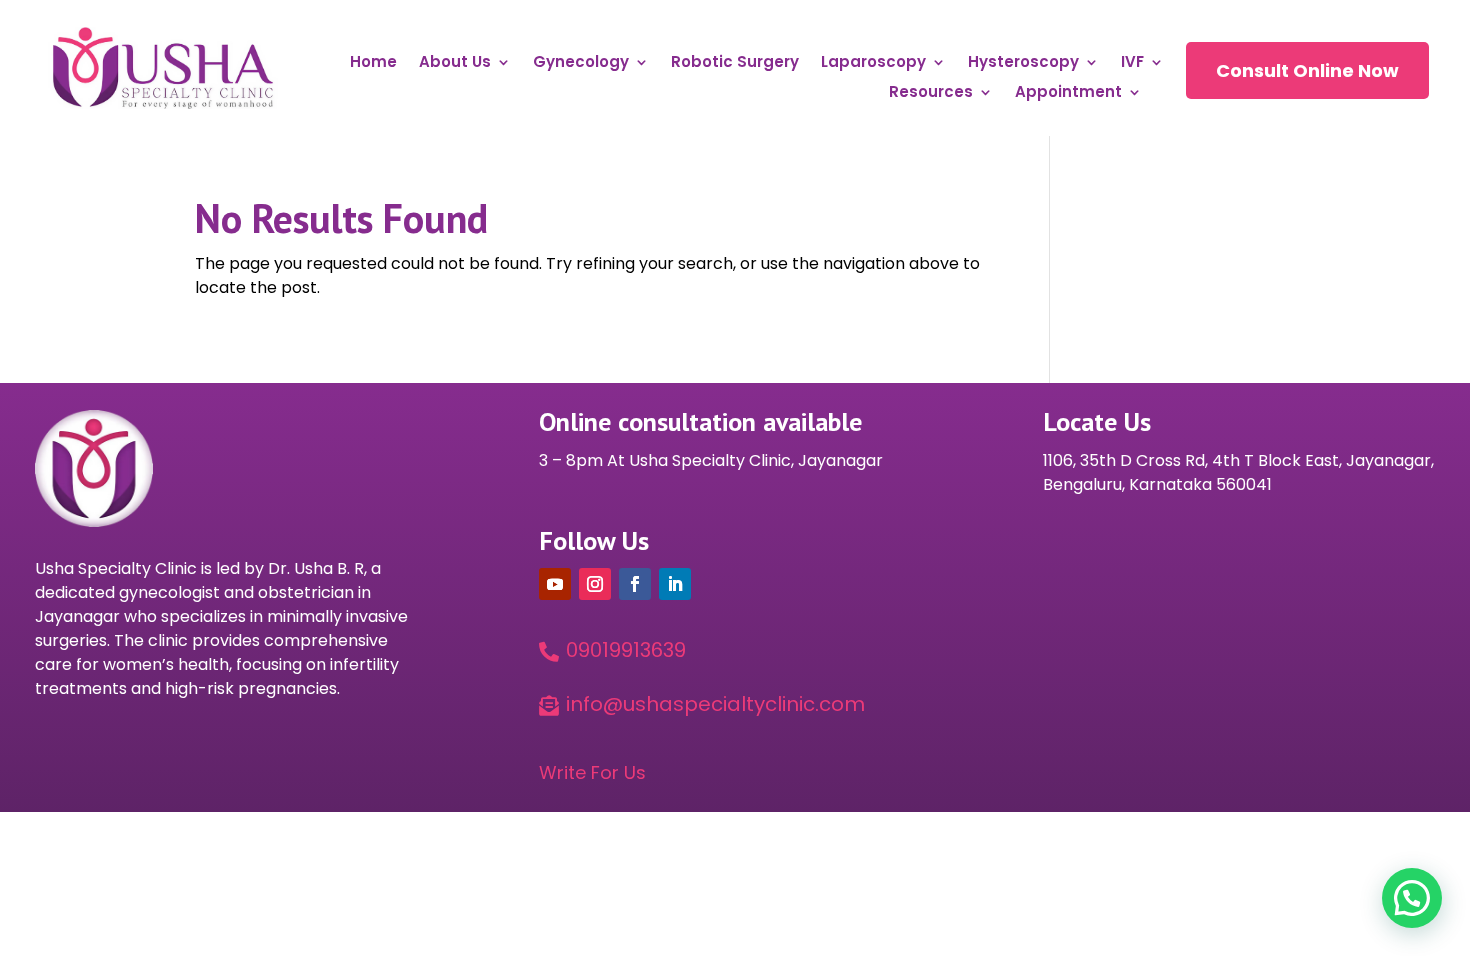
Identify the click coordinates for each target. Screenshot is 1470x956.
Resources (931, 93)
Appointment (1068, 93)
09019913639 (626, 650)
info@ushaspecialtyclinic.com (715, 704)
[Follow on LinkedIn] (675, 584)
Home (373, 63)
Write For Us (592, 772)
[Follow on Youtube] (555, 584)
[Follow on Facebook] (635, 584)
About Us (455, 63)
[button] (1412, 898)
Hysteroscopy (1023, 63)
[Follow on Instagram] (595, 584)
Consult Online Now (1307, 70)
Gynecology (581, 63)
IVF (1132, 63)
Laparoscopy (873, 63)
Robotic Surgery (735, 63)
